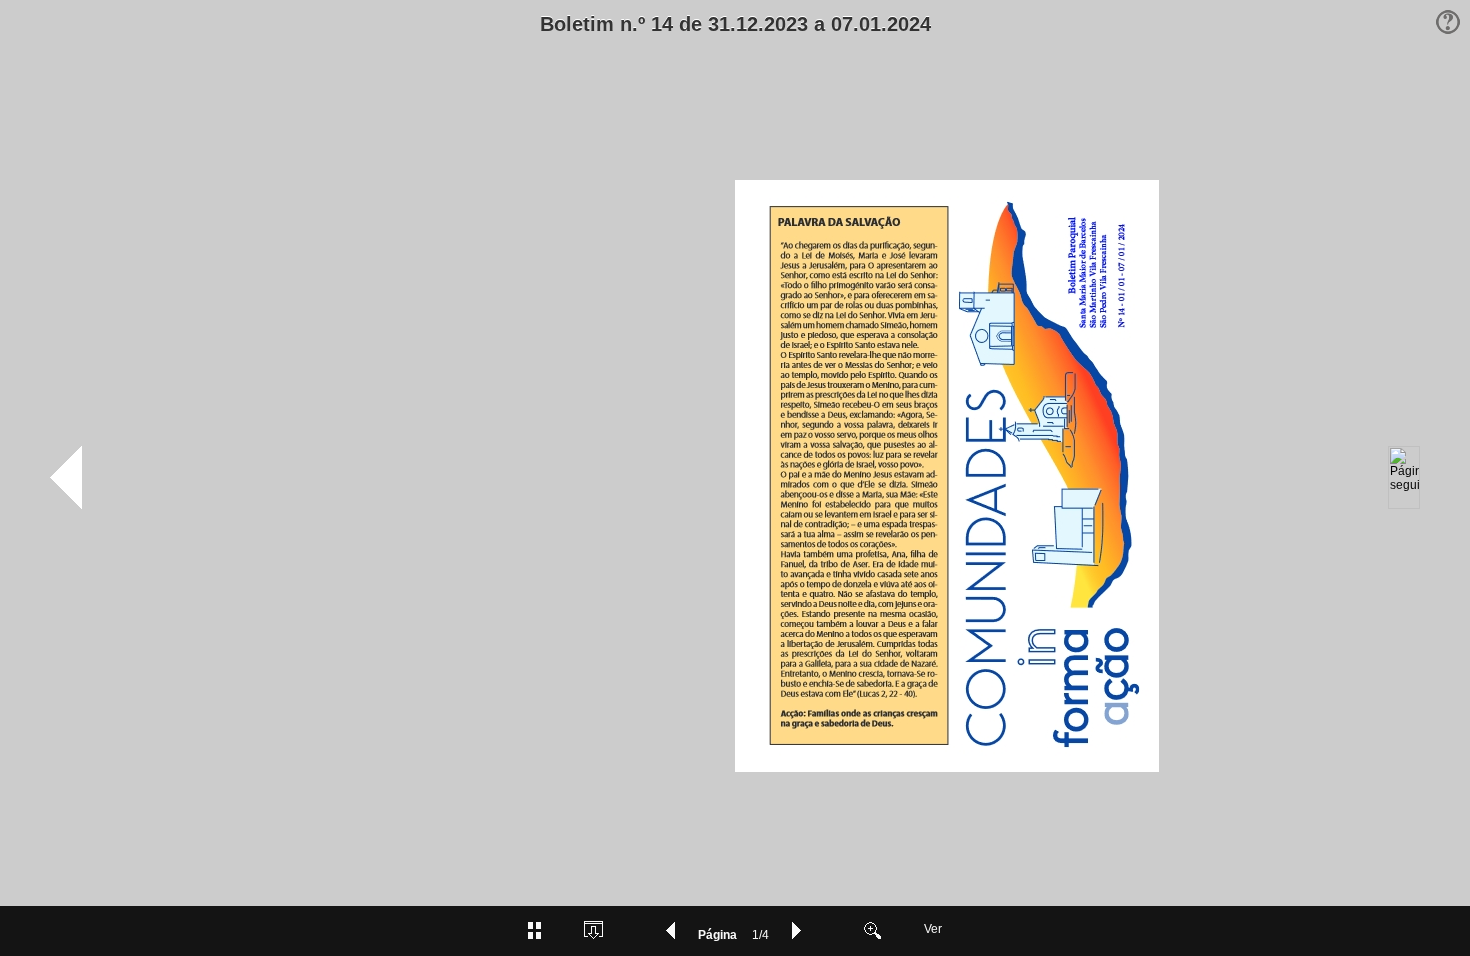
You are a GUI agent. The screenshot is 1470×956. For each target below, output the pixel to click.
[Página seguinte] (1404, 477)
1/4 (760, 935)
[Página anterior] (66, 477)
